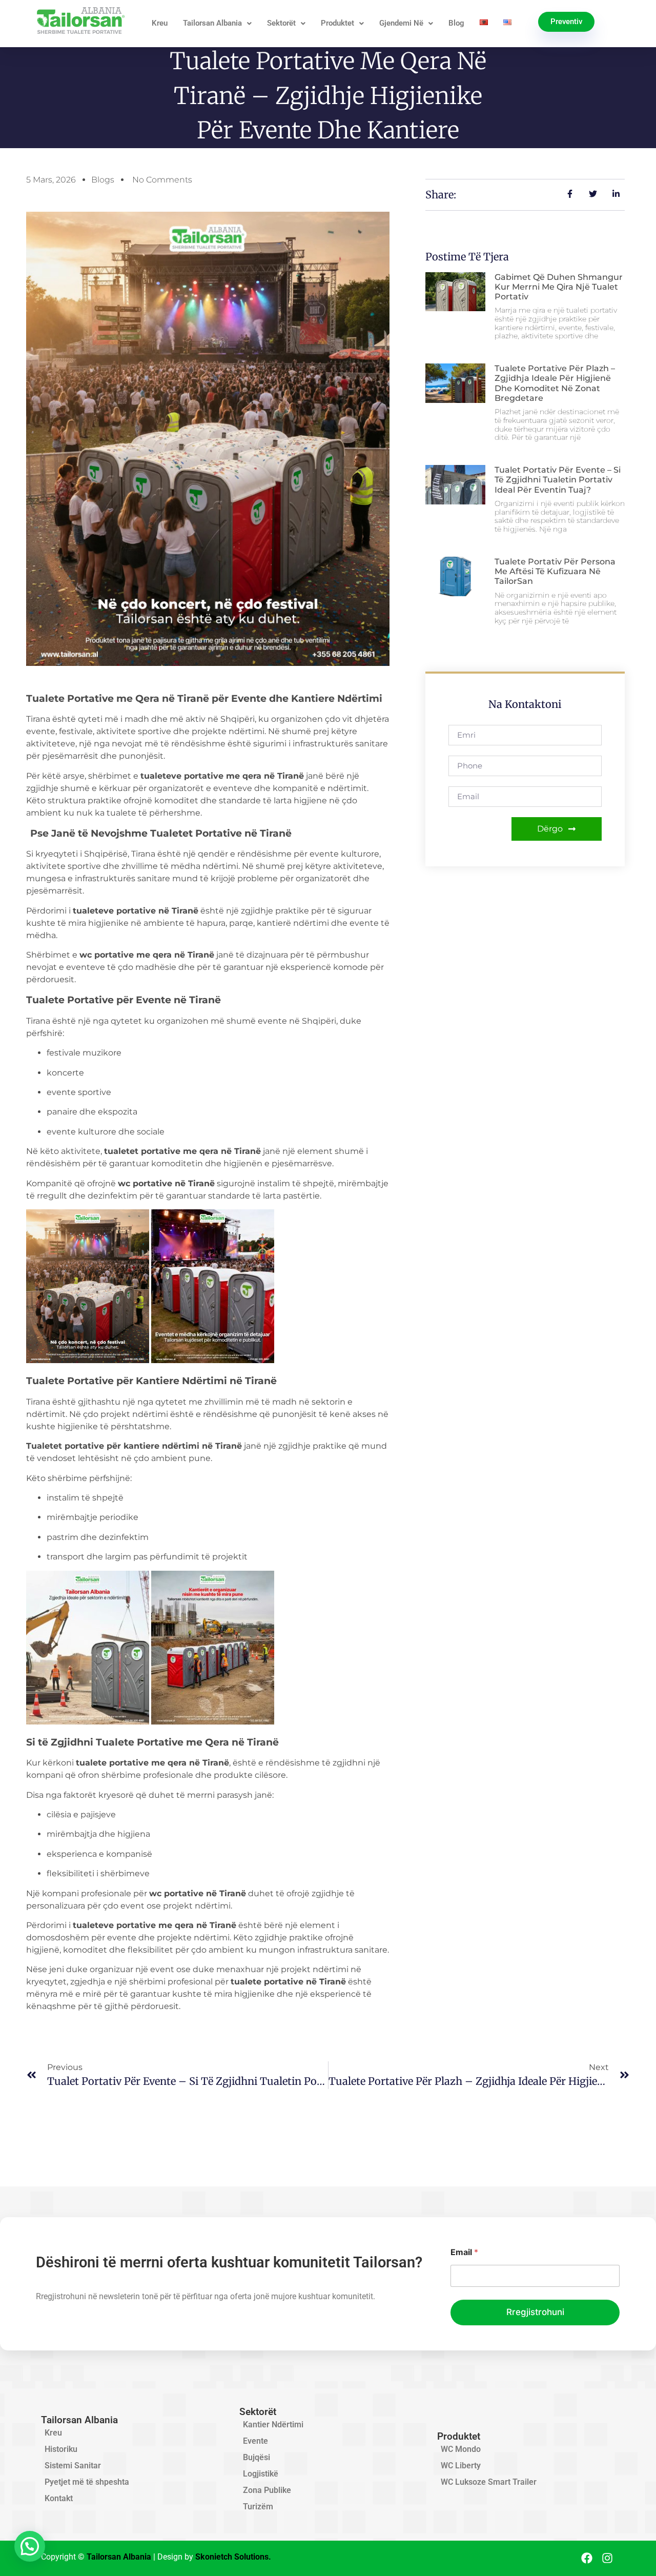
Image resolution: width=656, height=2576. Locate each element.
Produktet (337, 23)
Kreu (160, 23)
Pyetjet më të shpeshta (87, 2482)
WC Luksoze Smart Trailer (489, 2482)
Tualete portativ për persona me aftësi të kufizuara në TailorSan (555, 571)
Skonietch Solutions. (233, 2557)
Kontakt (59, 2498)
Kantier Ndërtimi (273, 2425)
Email (464, 2252)
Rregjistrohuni (535, 2312)
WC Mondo (461, 2449)
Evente (255, 2441)
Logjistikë (261, 2474)
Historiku (61, 2449)
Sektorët (281, 23)
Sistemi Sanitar (73, 2466)
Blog (456, 23)
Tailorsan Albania (212, 23)
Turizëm (258, 2507)
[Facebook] (587, 2558)
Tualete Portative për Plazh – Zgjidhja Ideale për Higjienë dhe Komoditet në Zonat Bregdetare (555, 383)
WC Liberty (461, 2466)
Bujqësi (257, 2457)
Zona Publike (267, 2490)
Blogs (103, 180)
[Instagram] (608, 2558)
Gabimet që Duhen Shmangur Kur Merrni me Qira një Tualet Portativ (559, 287)
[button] (30, 2546)
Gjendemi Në (401, 23)
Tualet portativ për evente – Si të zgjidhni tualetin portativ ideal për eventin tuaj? (558, 480)
